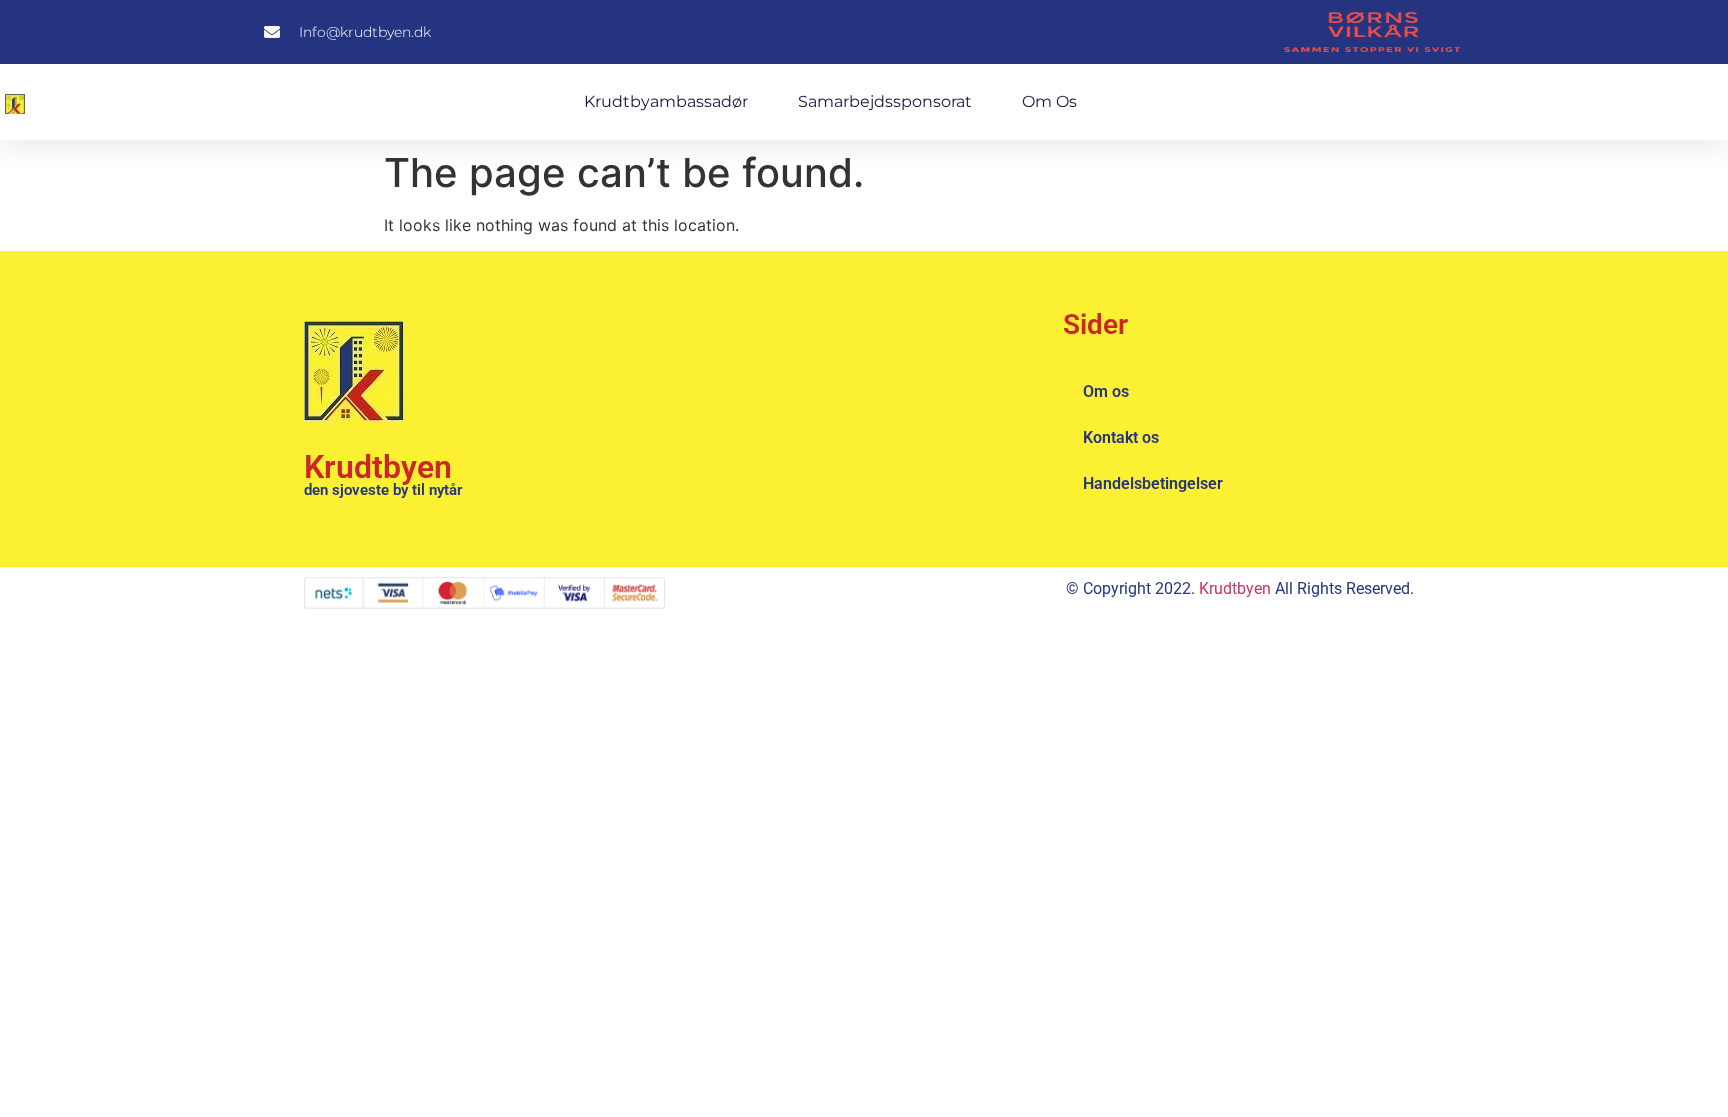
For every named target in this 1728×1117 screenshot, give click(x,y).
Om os (1049, 101)
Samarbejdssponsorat (885, 101)
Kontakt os (1121, 437)
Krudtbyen (378, 467)
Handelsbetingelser (1153, 483)
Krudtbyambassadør (666, 101)
